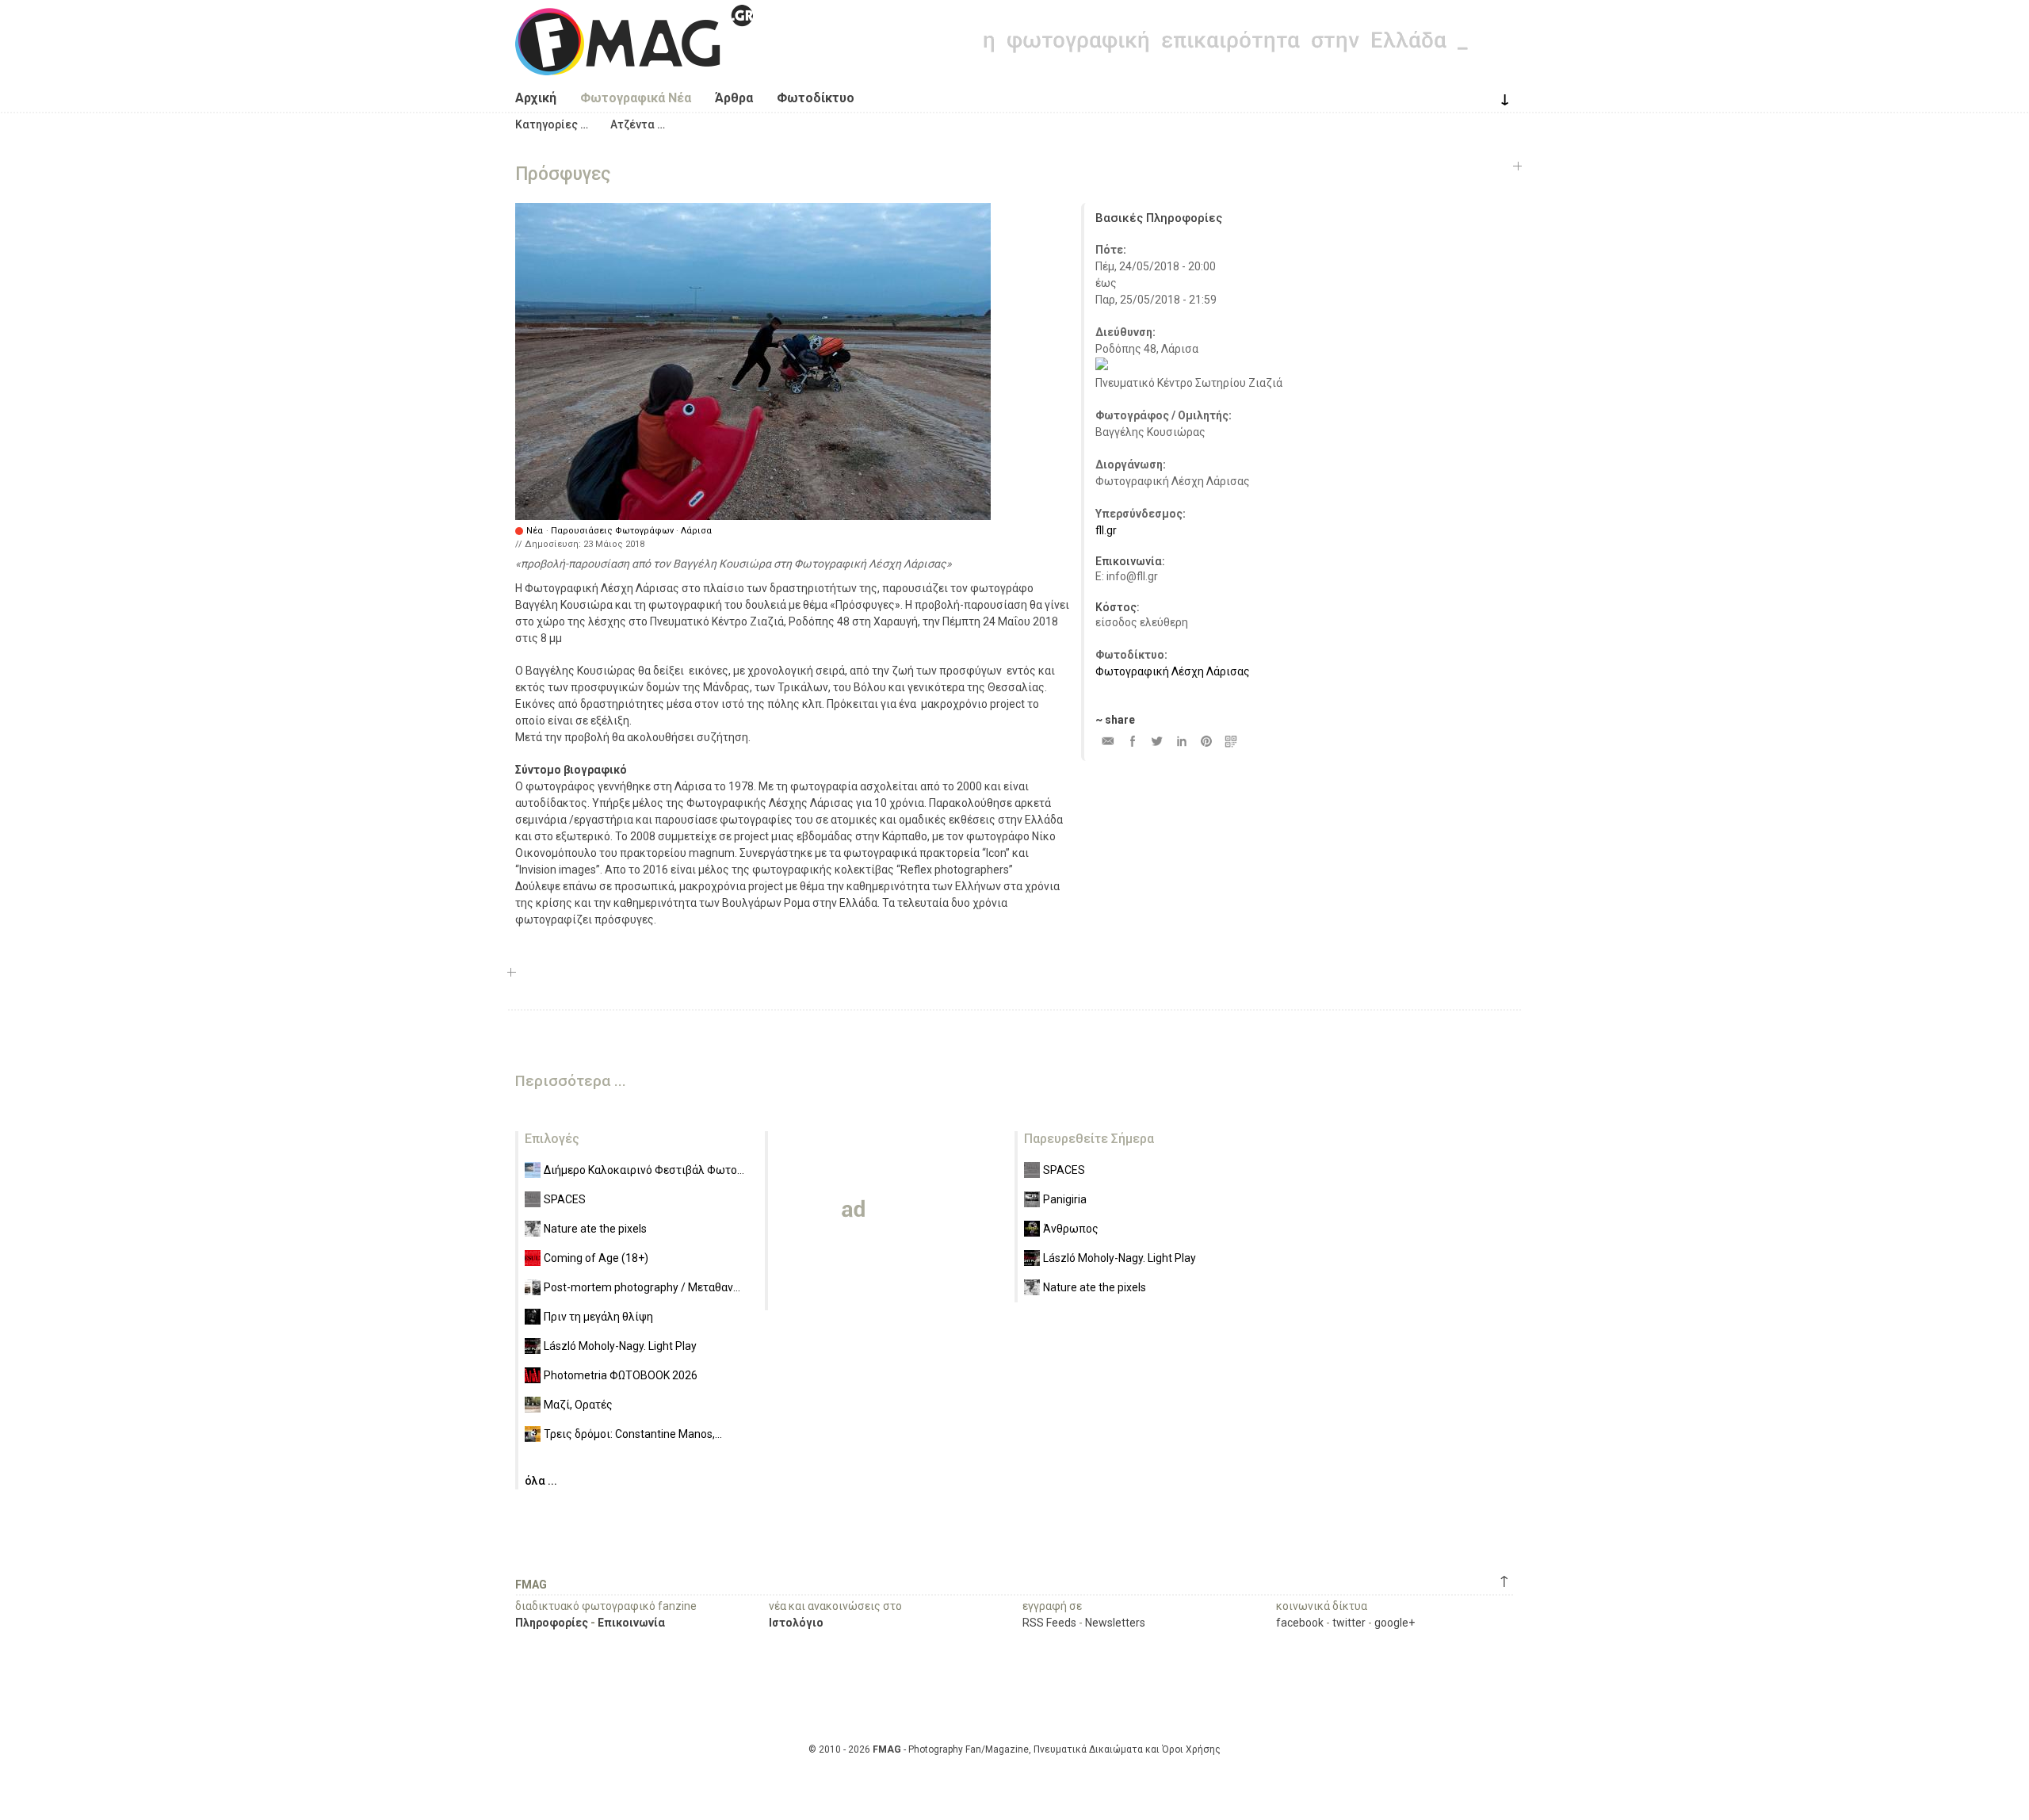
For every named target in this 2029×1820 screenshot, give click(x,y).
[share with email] (1108, 741)
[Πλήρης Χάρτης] (1102, 366)
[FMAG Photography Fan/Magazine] (634, 63)
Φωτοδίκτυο (816, 98)
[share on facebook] (1132, 741)
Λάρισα (696, 531)
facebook (1300, 1623)
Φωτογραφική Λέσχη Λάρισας (1173, 671)
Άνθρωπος (1071, 1229)
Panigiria (1065, 1199)
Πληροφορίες (552, 1623)
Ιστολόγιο (796, 1623)
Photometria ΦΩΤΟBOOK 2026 (621, 1375)
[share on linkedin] (1181, 741)
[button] (552, 124)
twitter (1349, 1623)
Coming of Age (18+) (596, 1258)
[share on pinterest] (1206, 741)
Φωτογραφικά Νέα (636, 98)
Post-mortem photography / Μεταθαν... (642, 1287)
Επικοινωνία (631, 1623)
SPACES (565, 1199)
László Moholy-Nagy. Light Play (620, 1346)
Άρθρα (734, 98)
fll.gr (1106, 530)
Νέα (535, 531)
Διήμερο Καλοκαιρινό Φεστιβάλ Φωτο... (644, 1170)
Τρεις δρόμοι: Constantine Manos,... (633, 1434)
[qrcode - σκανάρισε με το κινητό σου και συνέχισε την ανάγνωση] (1230, 741)
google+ (1395, 1623)
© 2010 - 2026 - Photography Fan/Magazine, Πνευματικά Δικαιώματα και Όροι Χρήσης (1014, 1749)
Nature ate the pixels (595, 1229)
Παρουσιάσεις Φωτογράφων (612, 531)
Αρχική (536, 98)
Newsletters (1115, 1623)
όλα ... (541, 1481)
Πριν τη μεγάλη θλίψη (598, 1317)
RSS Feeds (1049, 1623)
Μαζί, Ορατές (578, 1405)
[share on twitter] (1157, 741)
